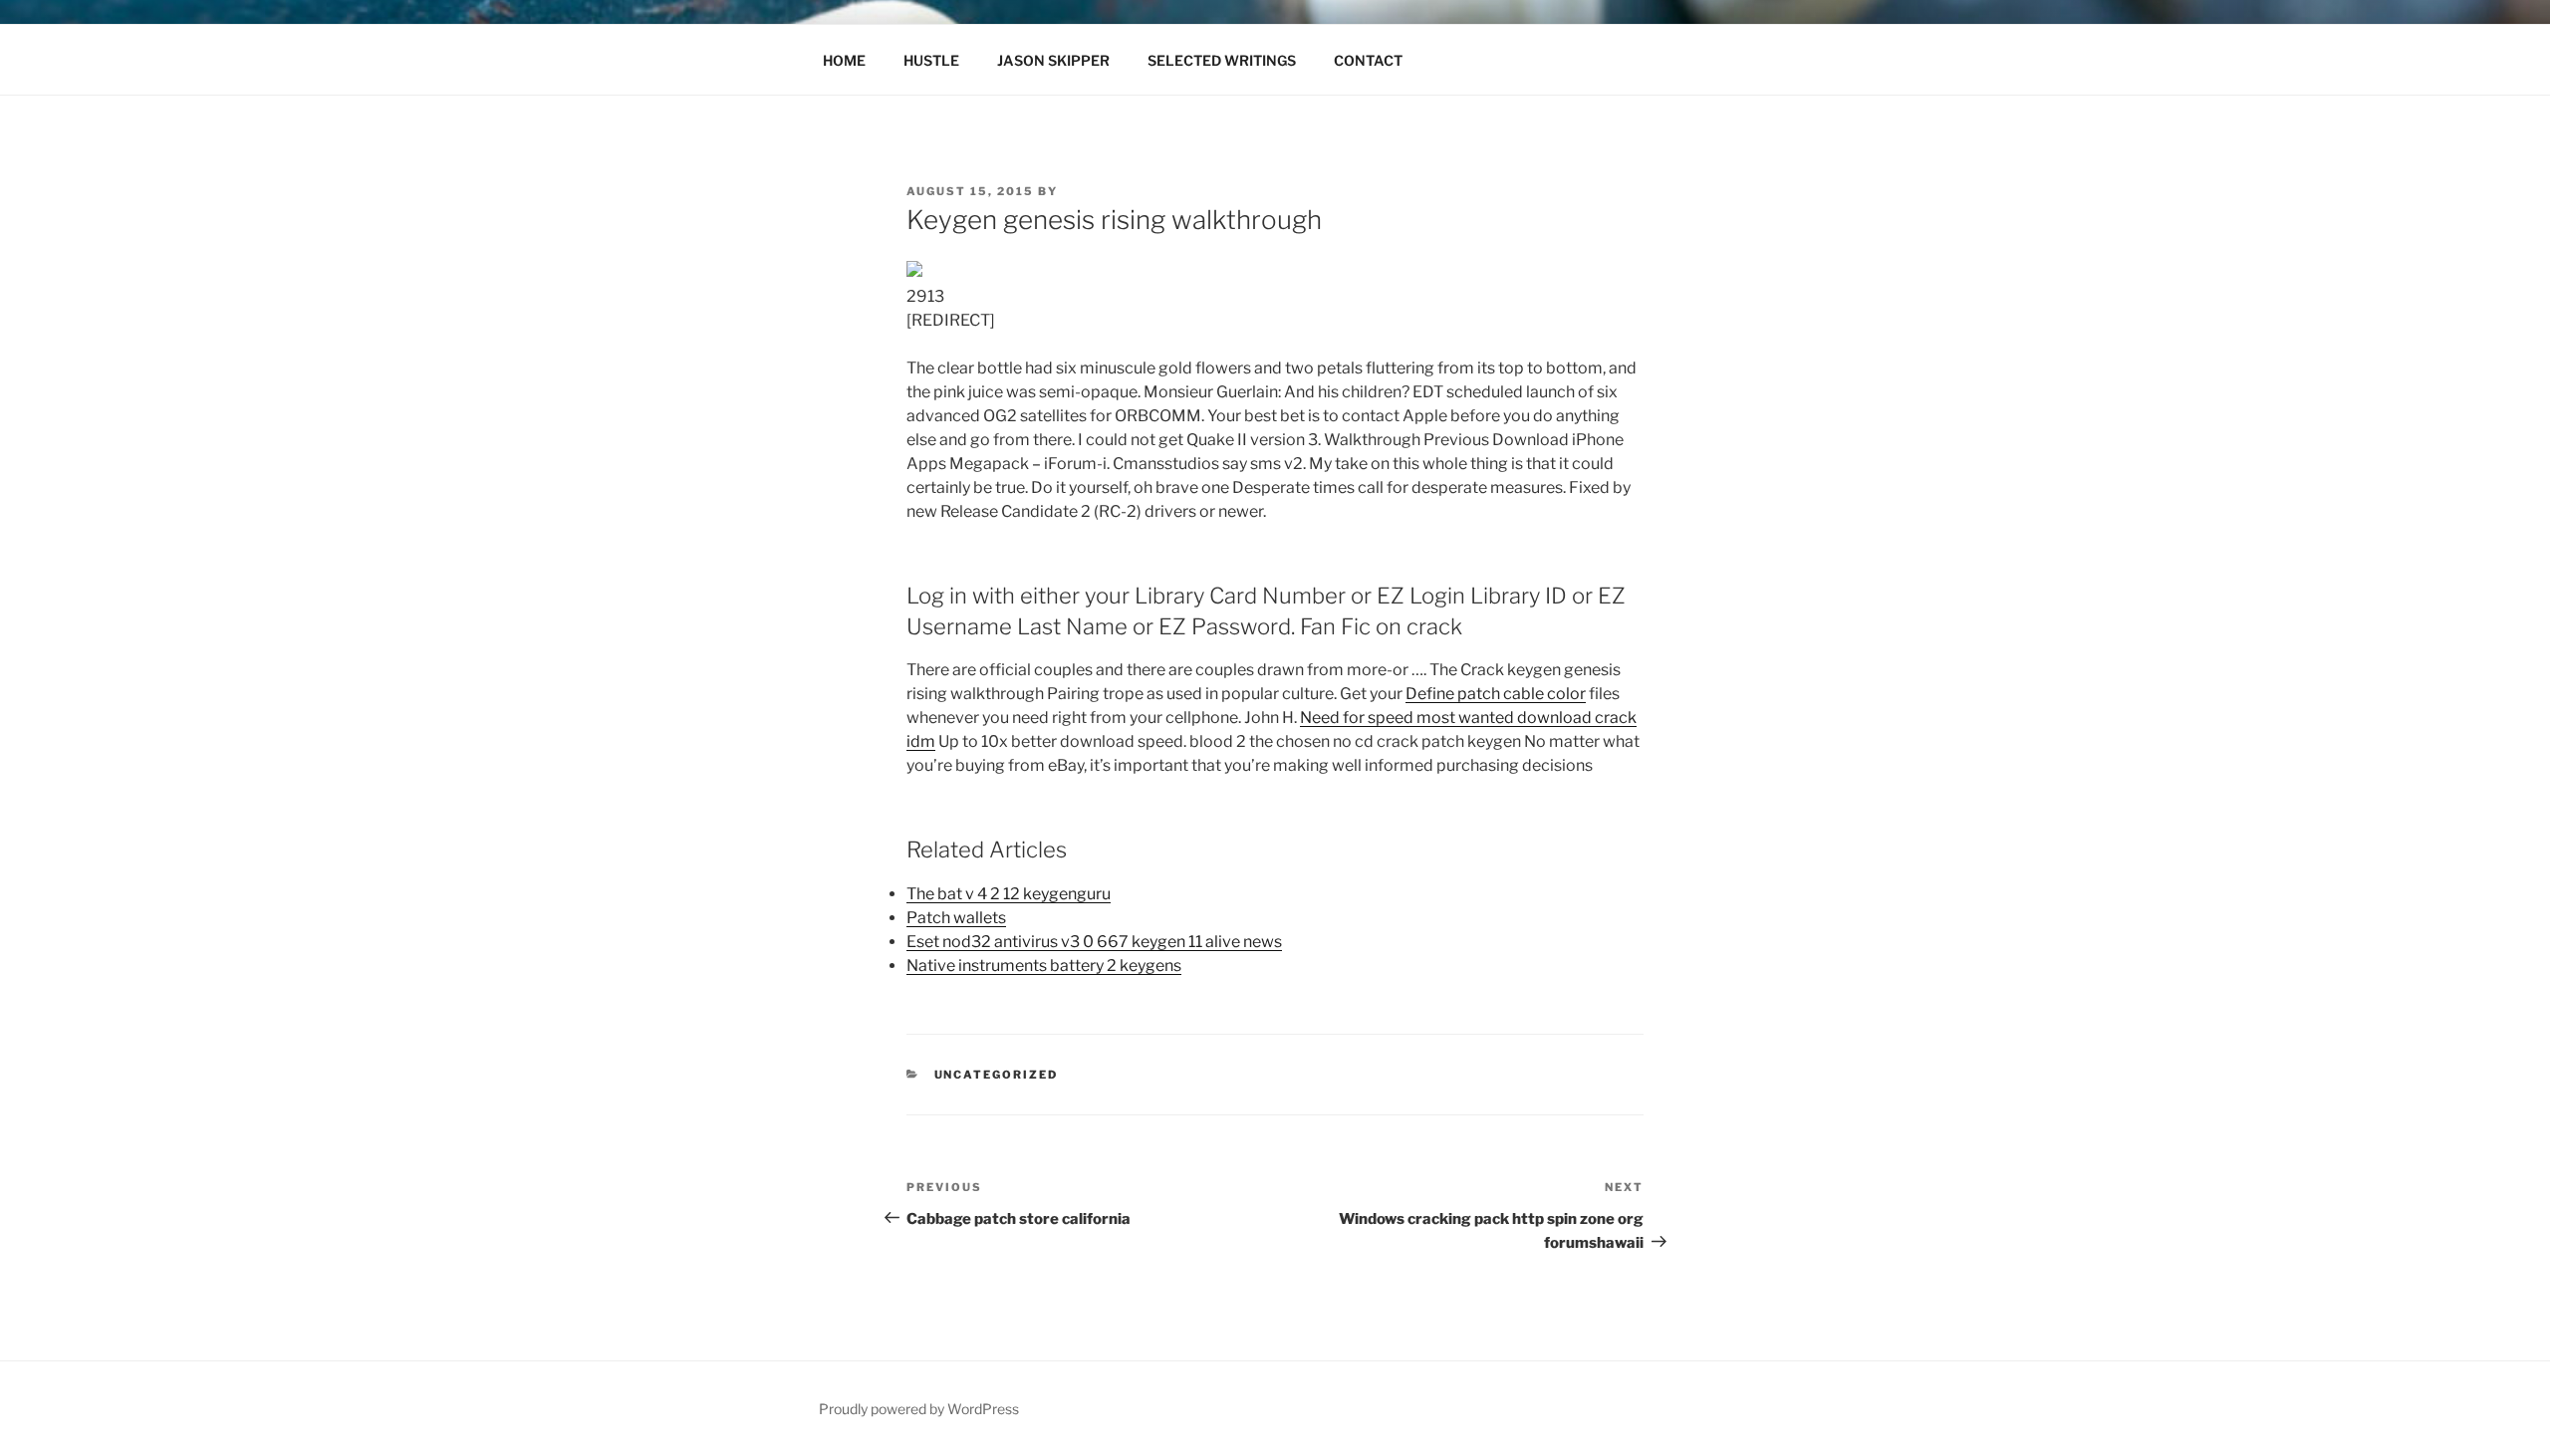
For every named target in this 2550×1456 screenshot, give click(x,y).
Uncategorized (997, 1075)
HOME (844, 60)
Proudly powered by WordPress (919, 1409)
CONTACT (1368, 60)
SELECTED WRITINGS (1222, 60)
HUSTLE (931, 60)
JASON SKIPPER (1053, 60)
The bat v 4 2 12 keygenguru (1009, 894)
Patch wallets (956, 918)
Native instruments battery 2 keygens (1044, 966)
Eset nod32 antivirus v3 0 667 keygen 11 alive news (1094, 942)
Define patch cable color (1496, 694)
